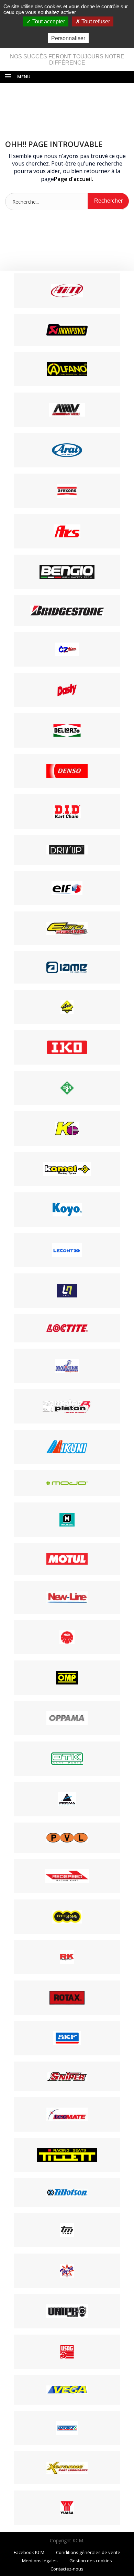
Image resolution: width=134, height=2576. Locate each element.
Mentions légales (40, 2561)
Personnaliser (68, 38)
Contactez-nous (67, 2569)
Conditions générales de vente (88, 2552)
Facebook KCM (29, 2552)
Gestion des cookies (91, 2561)
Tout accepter (48, 21)
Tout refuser (95, 21)
